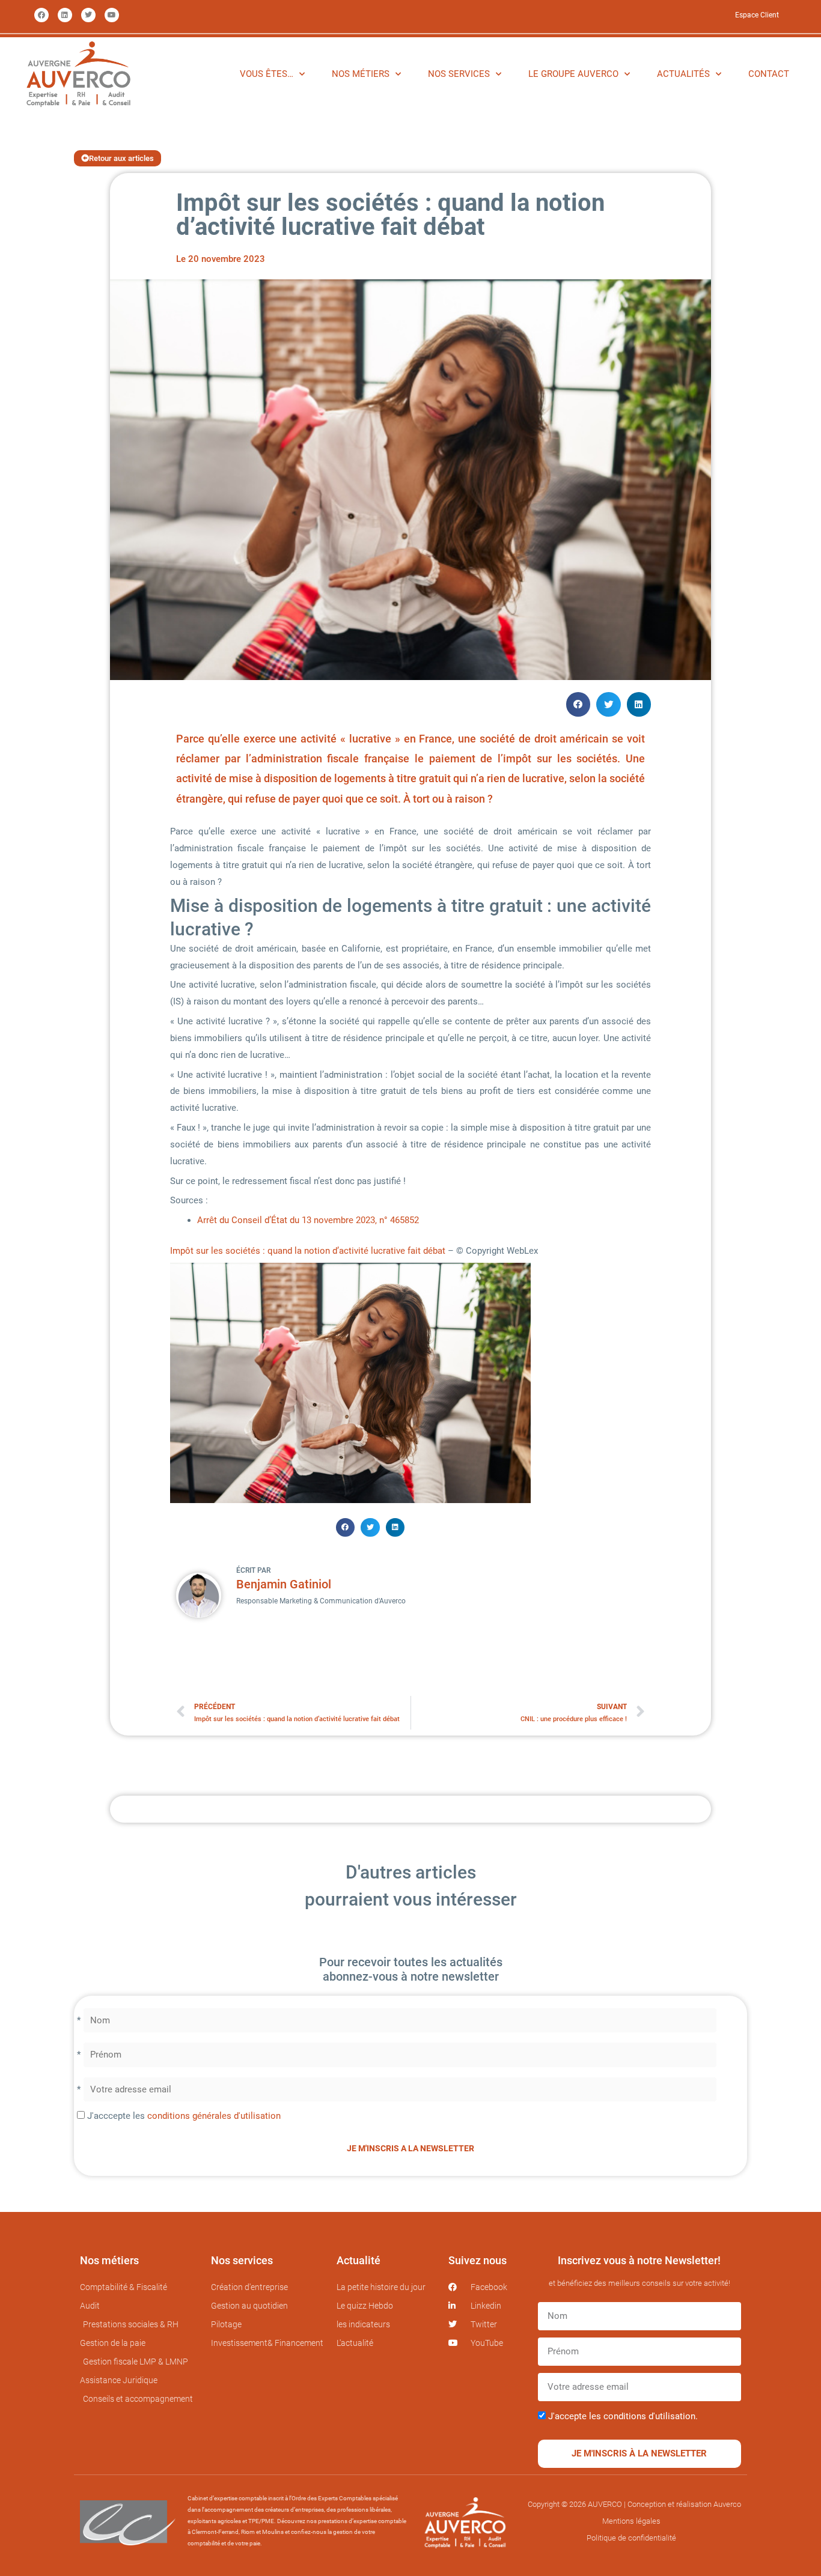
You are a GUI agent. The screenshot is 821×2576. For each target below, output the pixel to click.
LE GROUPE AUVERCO (573, 74)
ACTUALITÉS (683, 74)
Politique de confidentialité (631, 2538)
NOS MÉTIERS (361, 74)
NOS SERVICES (459, 74)
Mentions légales (631, 2521)
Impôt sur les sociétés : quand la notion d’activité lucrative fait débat (308, 1251)
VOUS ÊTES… (267, 74)
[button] (578, 704)
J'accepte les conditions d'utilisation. (623, 2416)
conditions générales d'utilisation (214, 2116)
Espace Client (757, 15)
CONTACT (769, 74)
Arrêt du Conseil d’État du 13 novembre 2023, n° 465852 (308, 1220)
